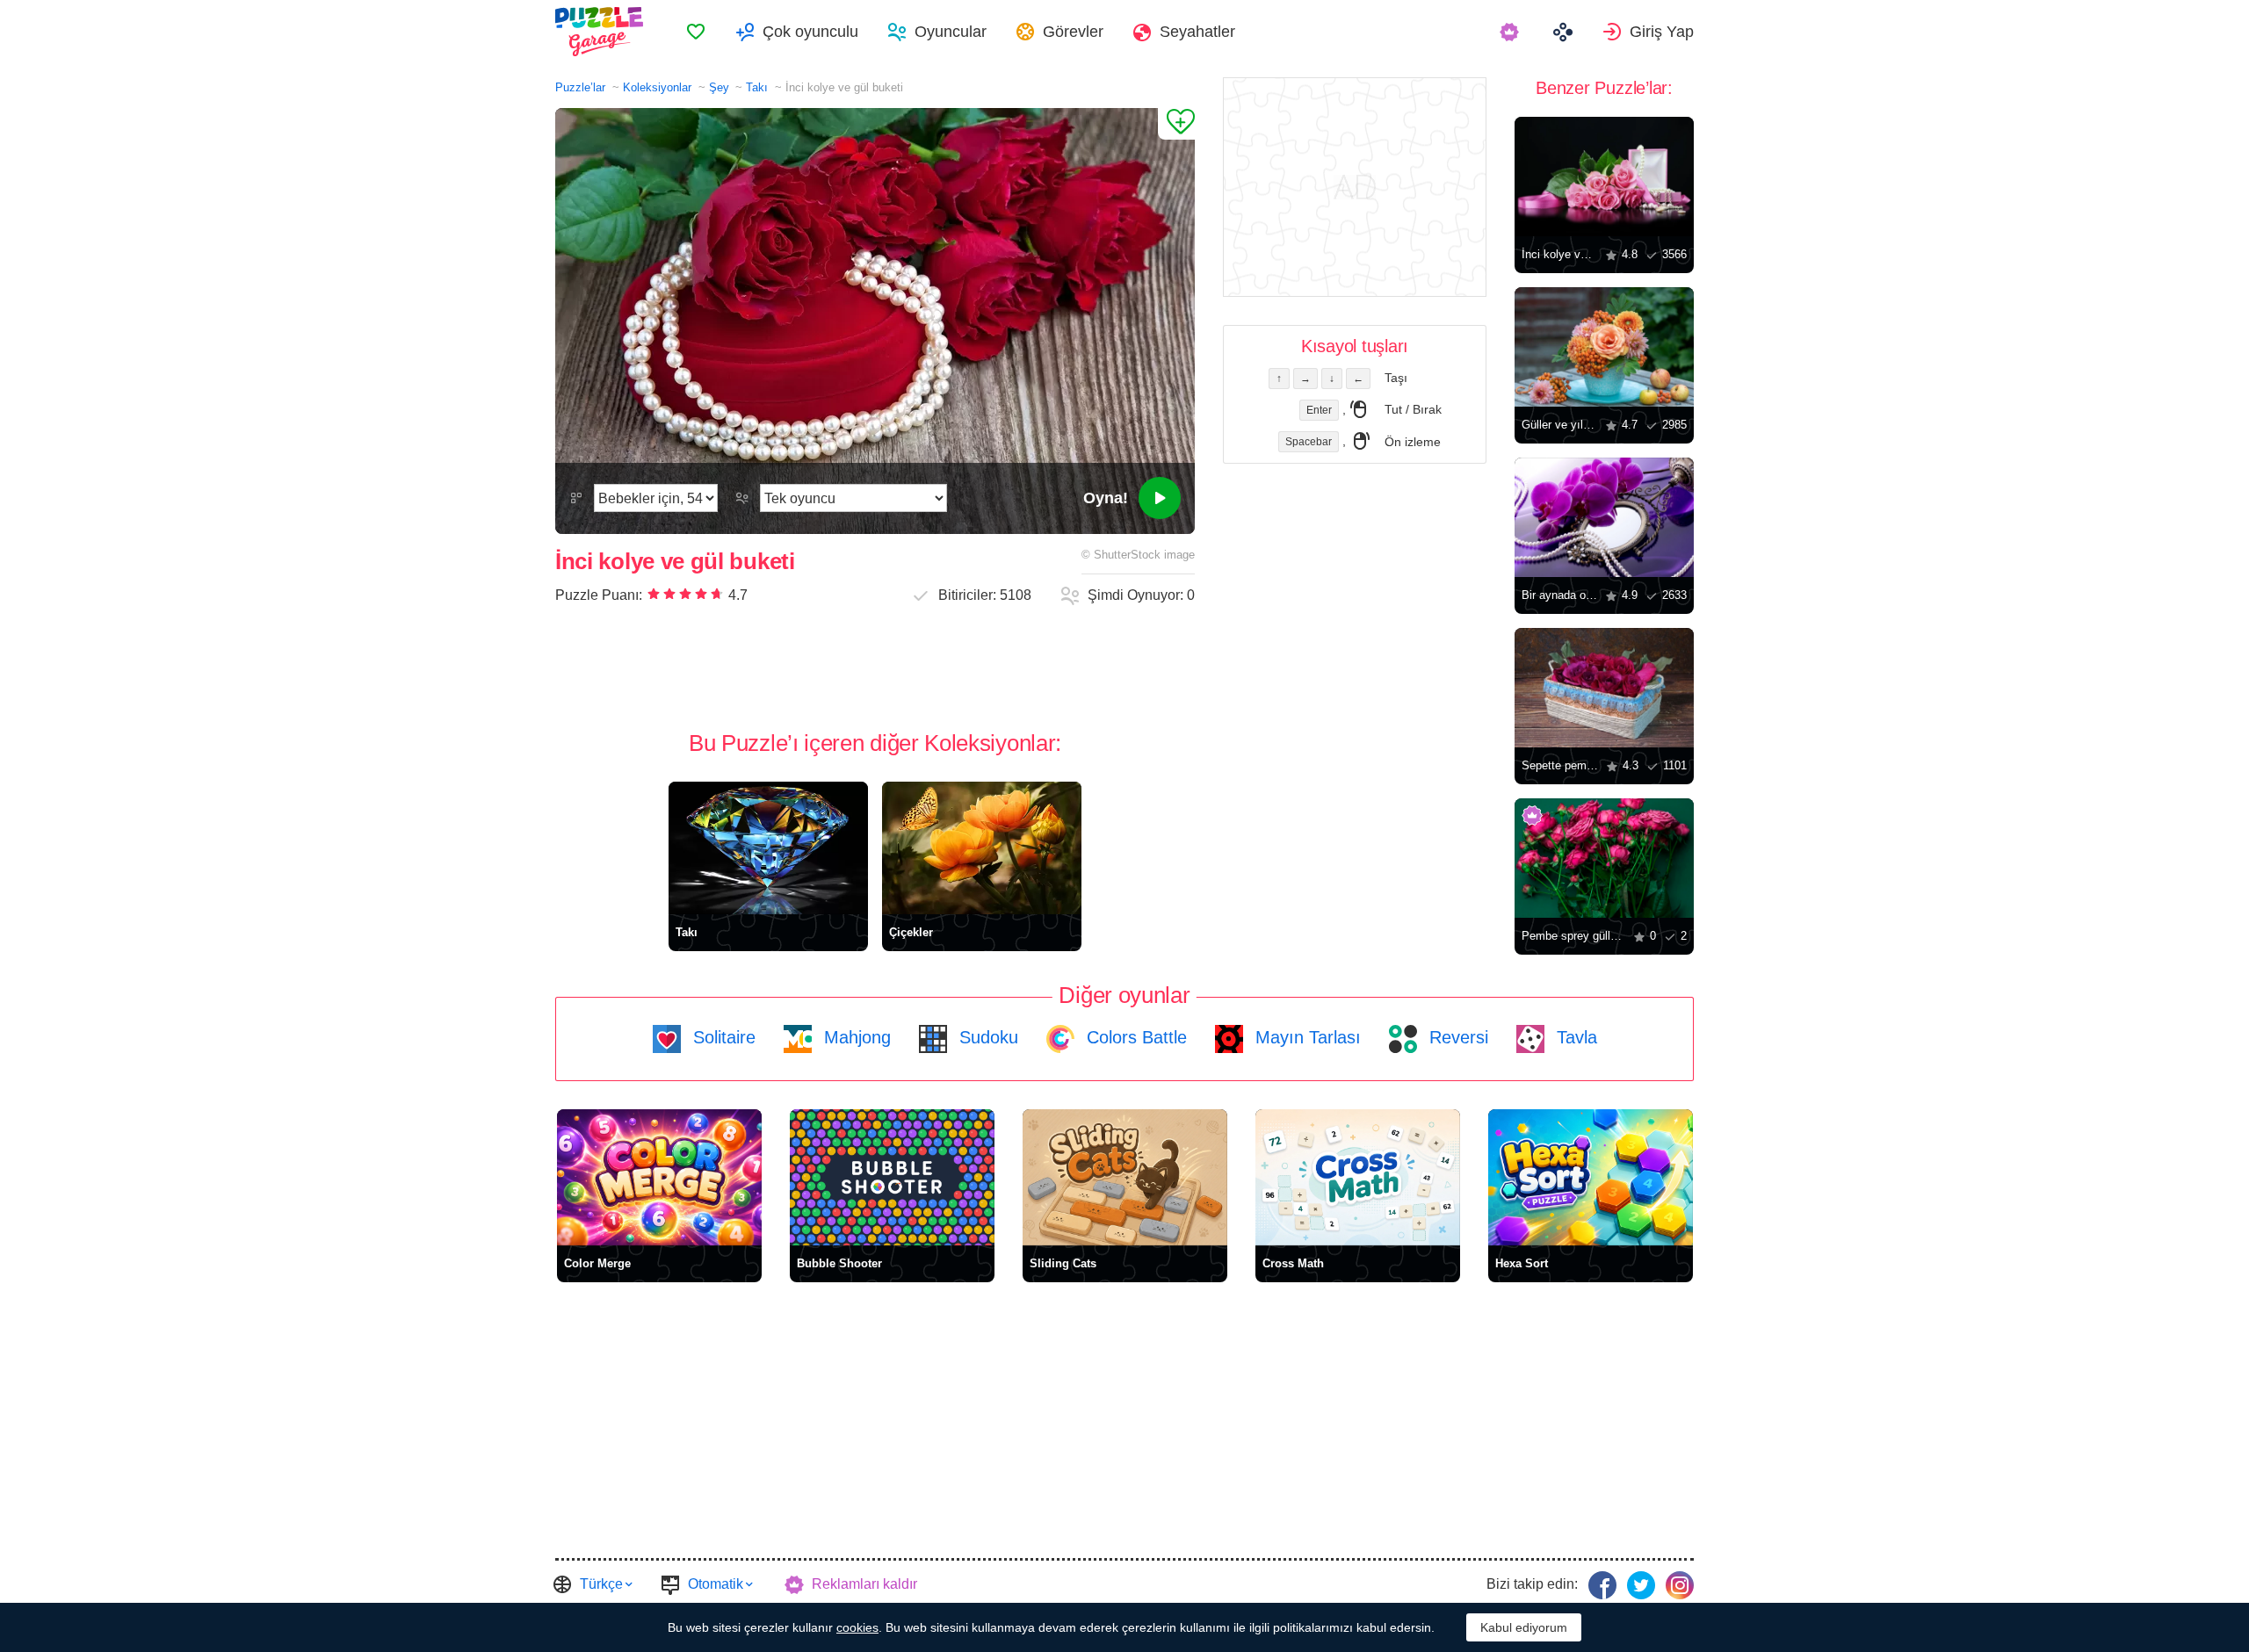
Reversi (1456, 1037)
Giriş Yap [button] (1662, 32)
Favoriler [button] (696, 32)
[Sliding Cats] (1125, 1177)
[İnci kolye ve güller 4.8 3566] (1604, 177)
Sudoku (986, 1037)
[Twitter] (1641, 1585)
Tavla (1574, 1037)
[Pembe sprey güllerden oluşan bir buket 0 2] (1604, 858)
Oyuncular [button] (951, 32)
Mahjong (855, 1037)
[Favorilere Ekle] (1176, 124)
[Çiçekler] (982, 848)
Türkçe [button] (601, 1584)
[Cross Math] (1358, 1177)
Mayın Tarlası (1305, 1037)
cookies (857, 1627)
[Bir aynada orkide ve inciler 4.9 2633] (1604, 517)
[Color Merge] (659, 1177)
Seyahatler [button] (1197, 32)
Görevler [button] (1073, 32)
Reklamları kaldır (864, 1584)
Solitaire (722, 1037)
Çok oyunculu (810, 32)
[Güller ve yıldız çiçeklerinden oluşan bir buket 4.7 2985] (1604, 347)
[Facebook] (1602, 1585)
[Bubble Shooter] (892, 1177)
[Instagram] (1680, 1585)
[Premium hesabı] (1511, 32)
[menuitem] (696, 32)
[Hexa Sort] (1591, 1177)
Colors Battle (1134, 1037)
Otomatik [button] (716, 1584)
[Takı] (768, 848)
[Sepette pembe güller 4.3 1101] (1604, 688)
